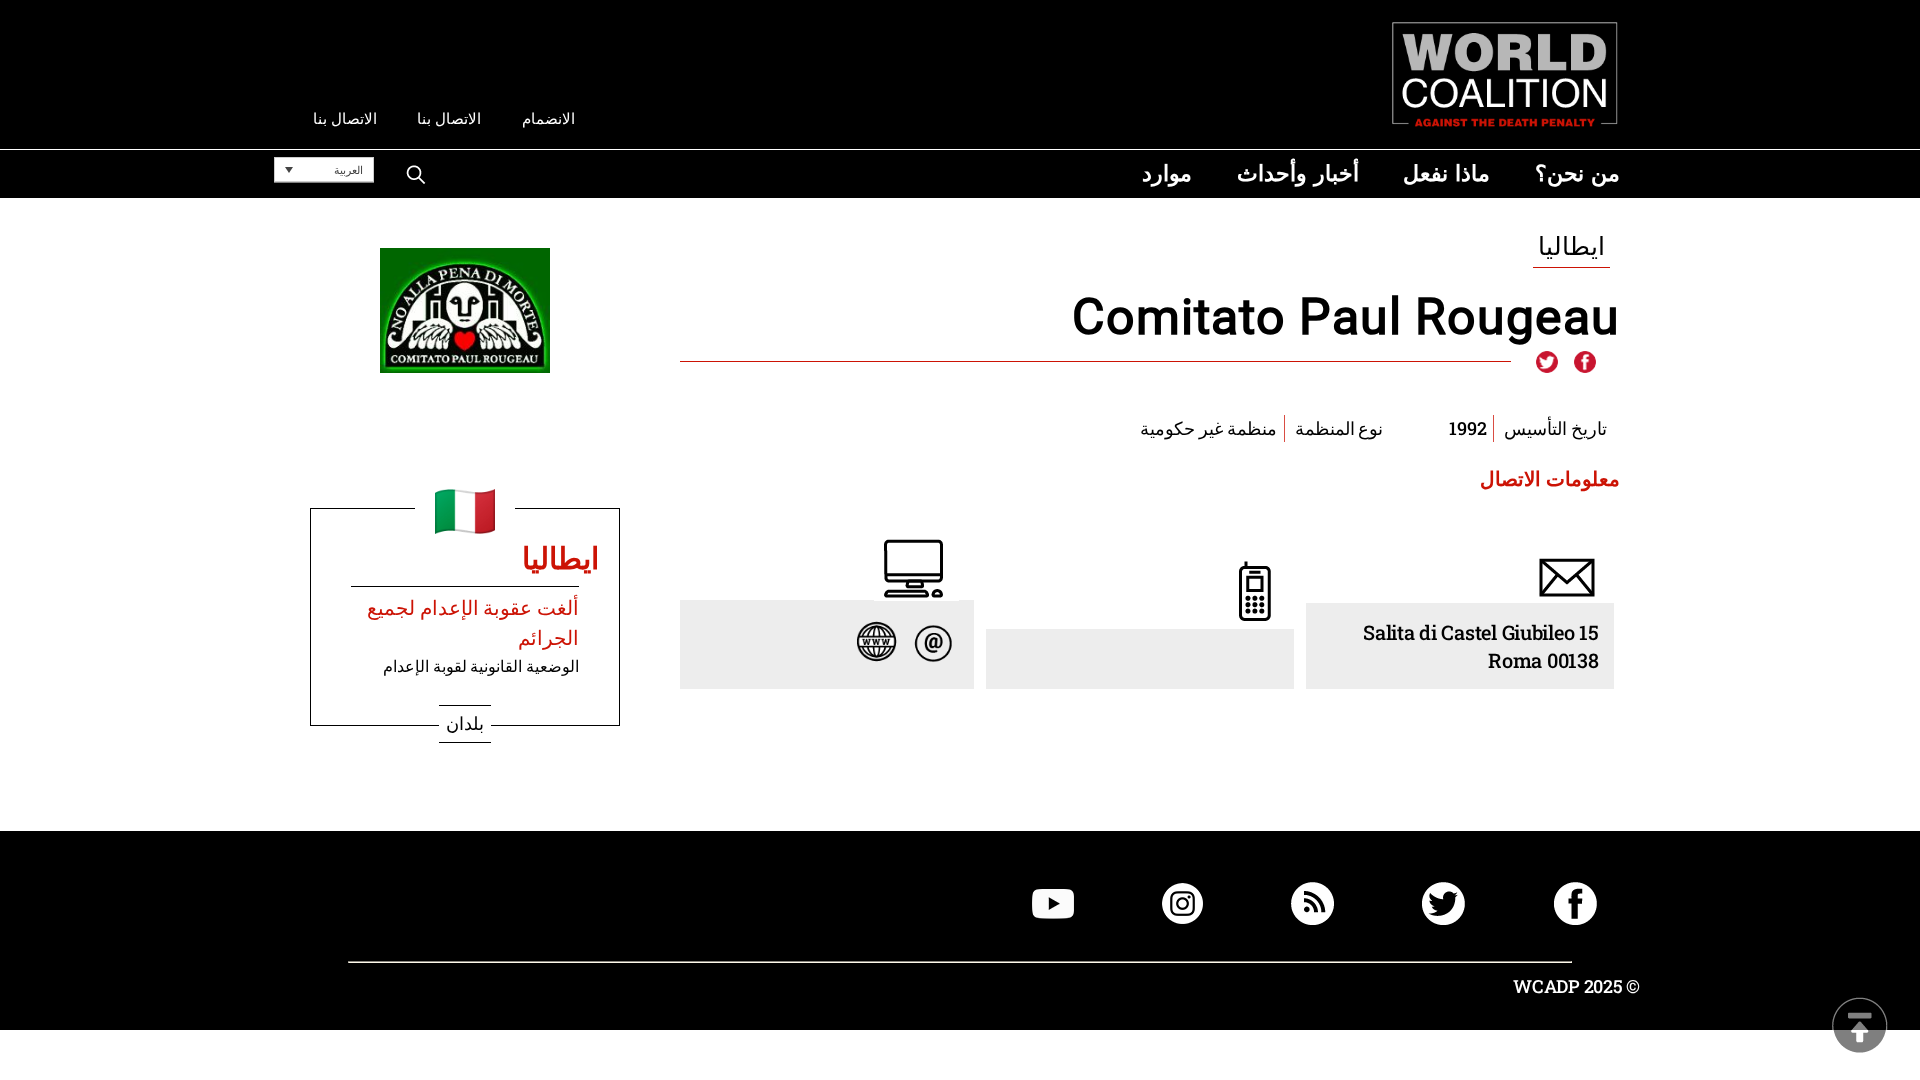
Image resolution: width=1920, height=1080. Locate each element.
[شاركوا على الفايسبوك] (1584, 363)
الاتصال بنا (449, 118)
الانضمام (548, 118)
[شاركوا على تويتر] (1547, 363)
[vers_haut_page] (1860, 1027)
